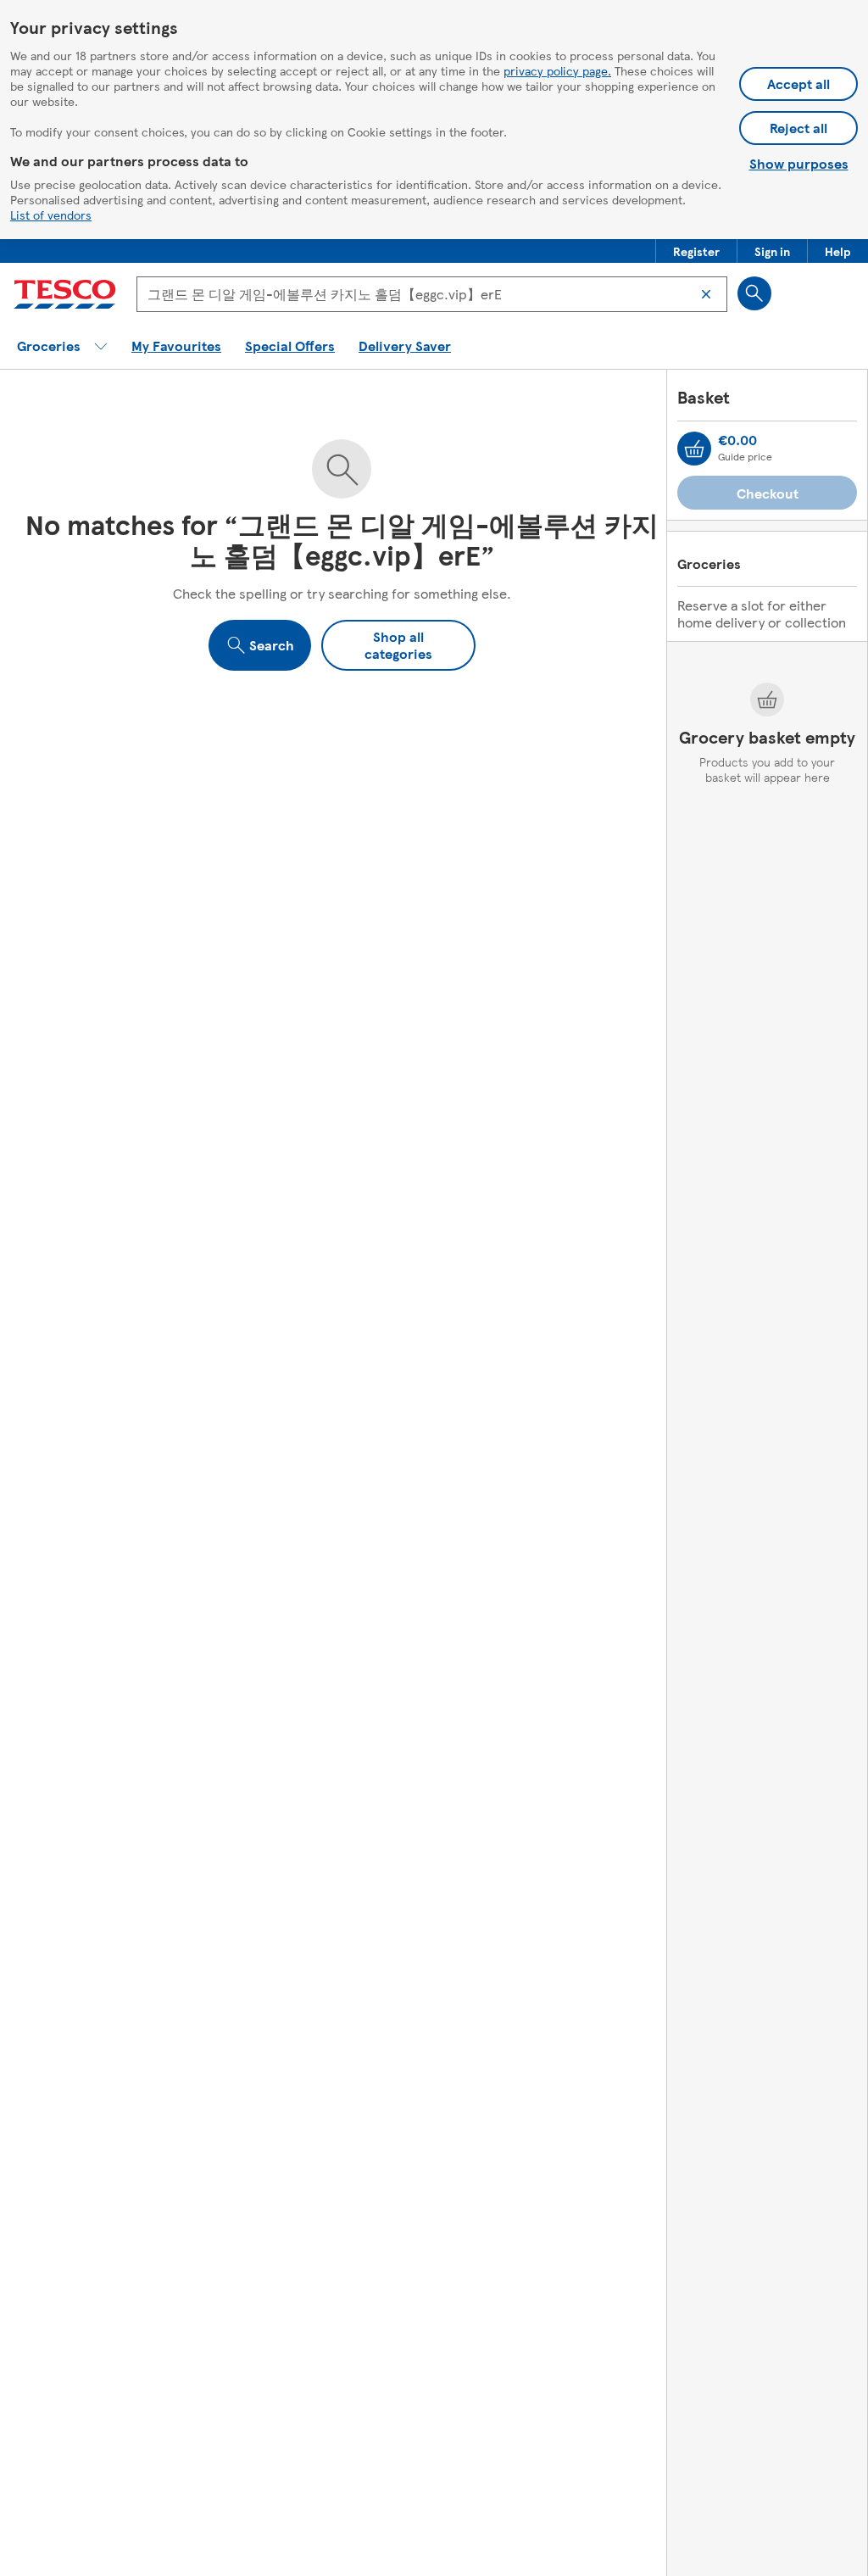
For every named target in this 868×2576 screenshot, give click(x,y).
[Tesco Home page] (65, 294)
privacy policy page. (557, 70)
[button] (696, 251)
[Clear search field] (706, 294)
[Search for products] (754, 293)
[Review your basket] (694, 449)
